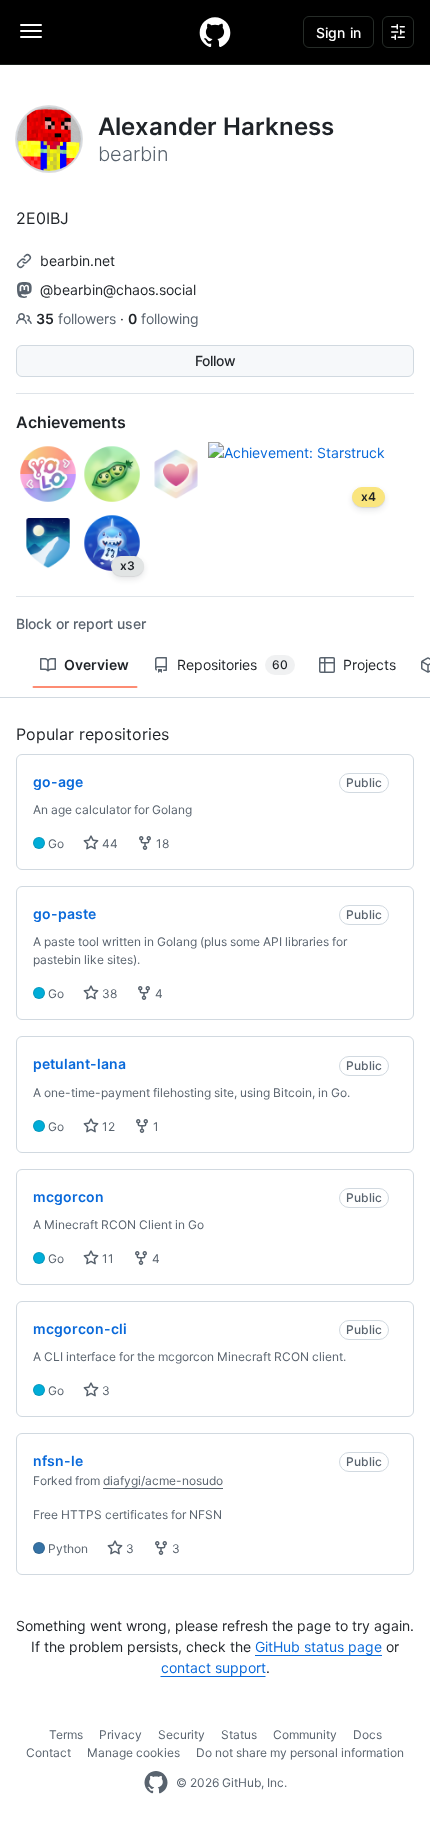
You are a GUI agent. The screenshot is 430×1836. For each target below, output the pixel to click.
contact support (213, 1667)
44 (108, 843)
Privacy (120, 1734)
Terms (66, 1734)
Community (305, 1734)
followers (78, 318)
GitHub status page (318, 1646)
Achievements (71, 422)
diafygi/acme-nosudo (163, 1480)
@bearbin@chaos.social (118, 289)
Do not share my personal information (300, 1752)
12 (107, 1126)
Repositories (232, 664)
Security (181, 1734)
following (163, 318)
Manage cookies (133, 1752)
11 (106, 1258)
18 (161, 843)
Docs (367, 1734)
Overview (96, 664)
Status (239, 1734)
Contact (48, 1752)
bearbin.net (77, 260)
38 (108, 993)
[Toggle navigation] (31, 31)
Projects (369, 664)
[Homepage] (215, 32)
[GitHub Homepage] (156, 1783)
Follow (215, 360)
